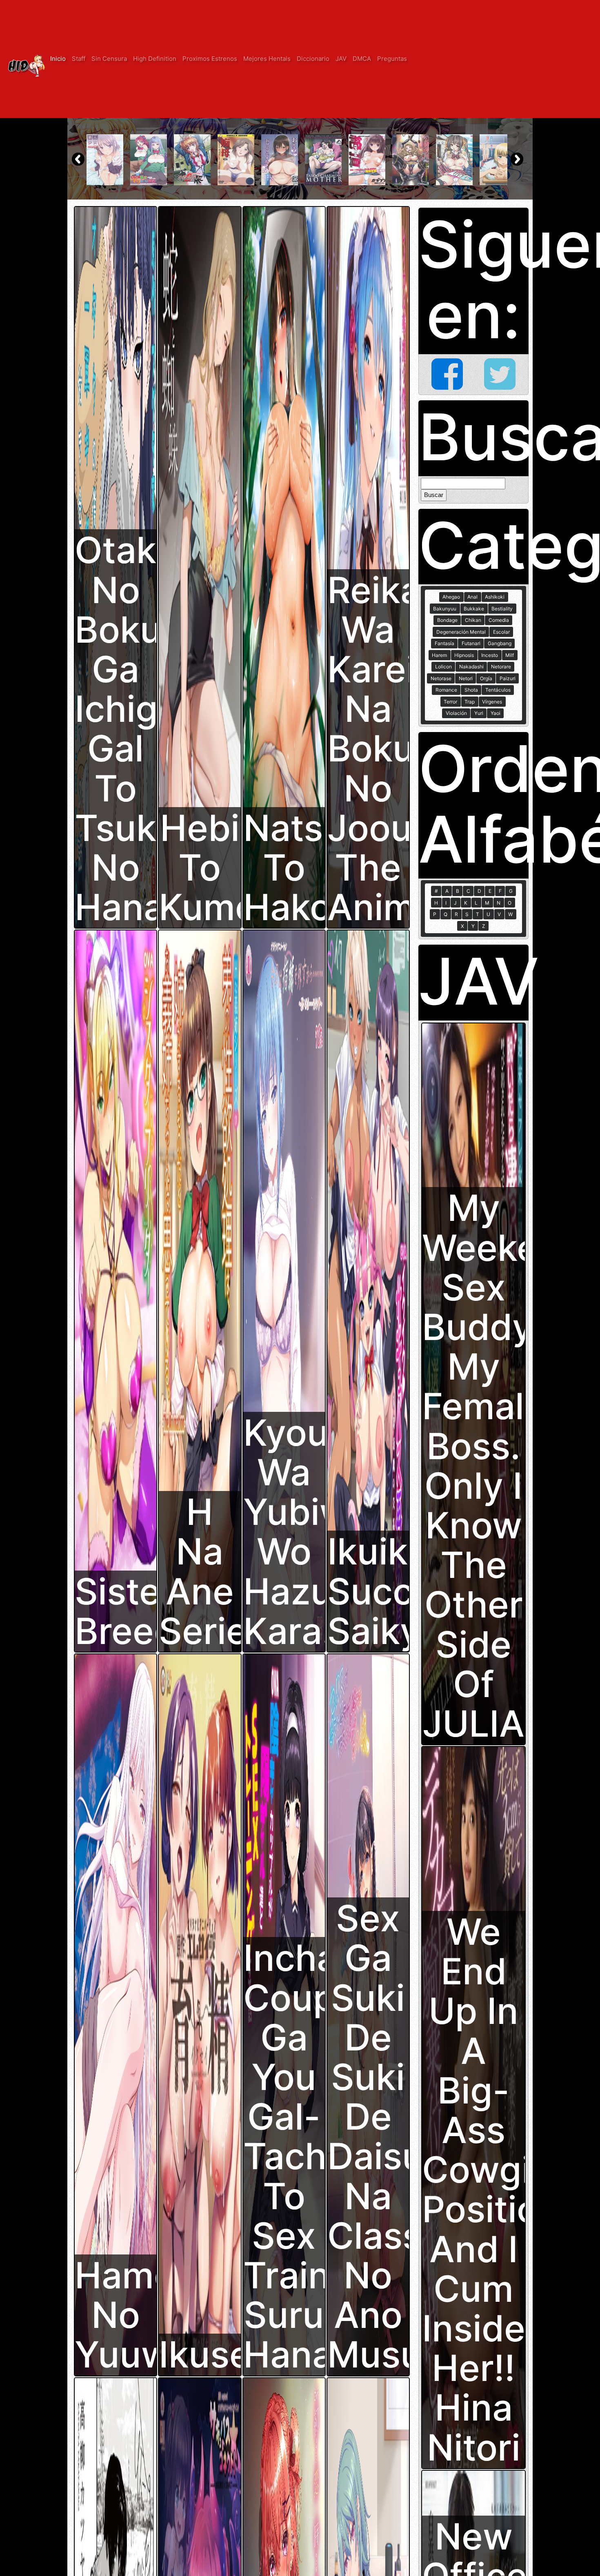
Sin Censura (109, 59)
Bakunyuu (445, 609)
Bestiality (502, 609)
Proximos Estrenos (210, 59)
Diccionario (313, 59)
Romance (446, 690)
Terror (450, 702)
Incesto (490, 655)
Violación (456, 713)
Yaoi (496, 713)
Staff (79, 59)
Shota (471, 690)
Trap (470, 702)
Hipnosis (464, 655)
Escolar (501, 632)
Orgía (486, 678)
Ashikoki (495, 597)
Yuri (479, 713)
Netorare (501, 667)
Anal (472, 597)
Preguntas (392, 59)
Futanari (471, 643)
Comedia (499, 620)
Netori (466, 678)
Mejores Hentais (267, 59)
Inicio (58, 59)
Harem (439, 655)
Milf (510, 655)
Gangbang (500, 643)
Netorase (441, 678)
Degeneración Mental (461, 632)
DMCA (362, 59)
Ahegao (451, 597)
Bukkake (474, 609)
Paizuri (508, 678)
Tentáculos (498, 690)
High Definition (155, 59)
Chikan (473, 620)
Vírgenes (492, 702)
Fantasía (444, 643)
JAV (341, 59)
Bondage (447, 620)
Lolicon (443, 667)
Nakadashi (471, 667)
